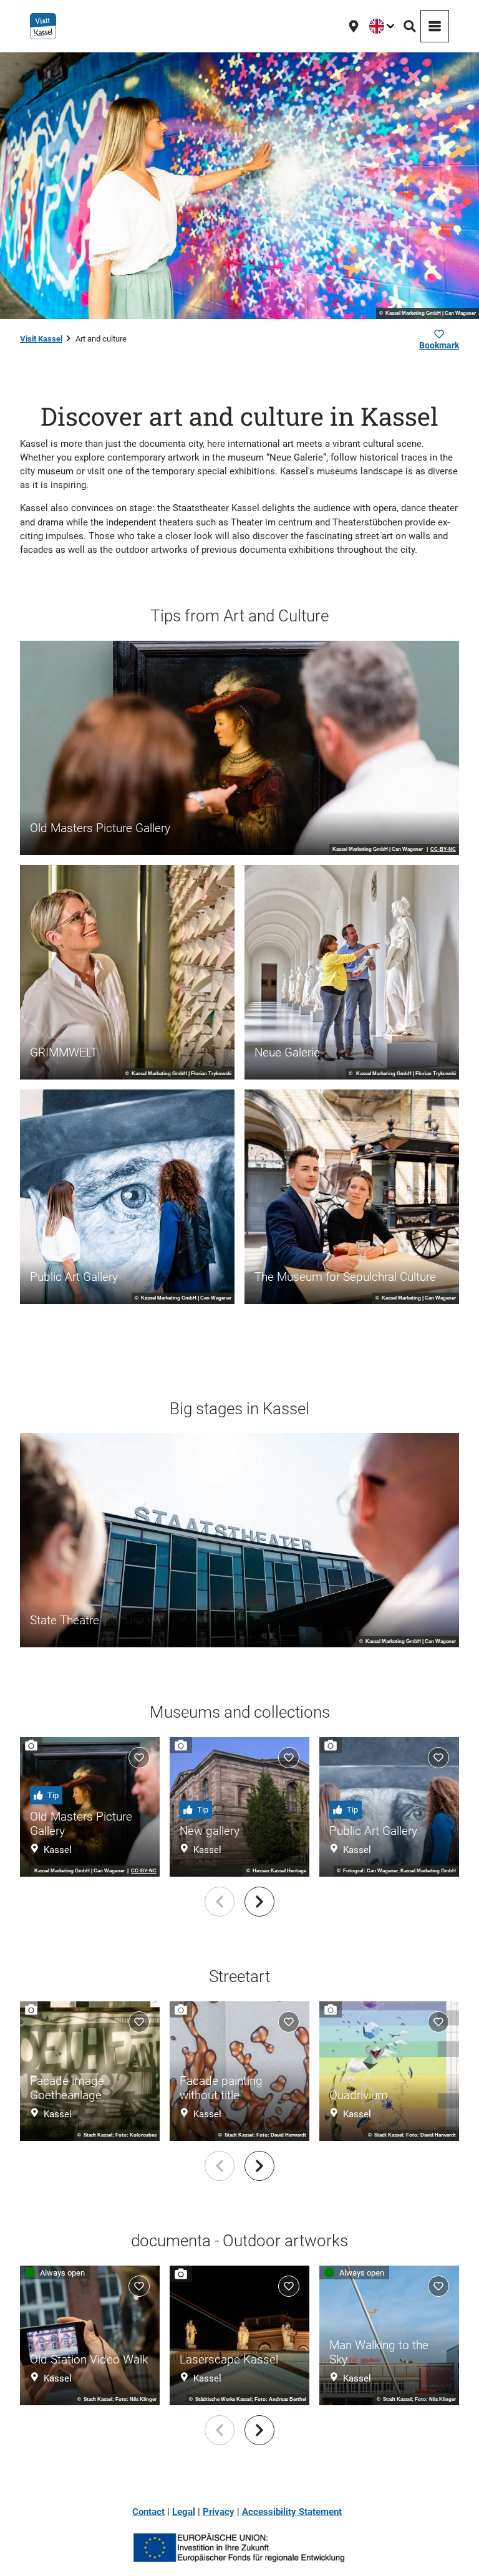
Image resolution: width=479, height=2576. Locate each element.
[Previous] (220, 1902)
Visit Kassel (41, 339)
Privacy (219, 2512)
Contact (148, 2512)
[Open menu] (435, 26)
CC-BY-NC (443, 850)
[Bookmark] (139, 1758)
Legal (184, 2512)
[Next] (259, 1902)
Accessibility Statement (292, 2512)
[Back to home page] (43, 26)
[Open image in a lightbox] (239, 2548)
